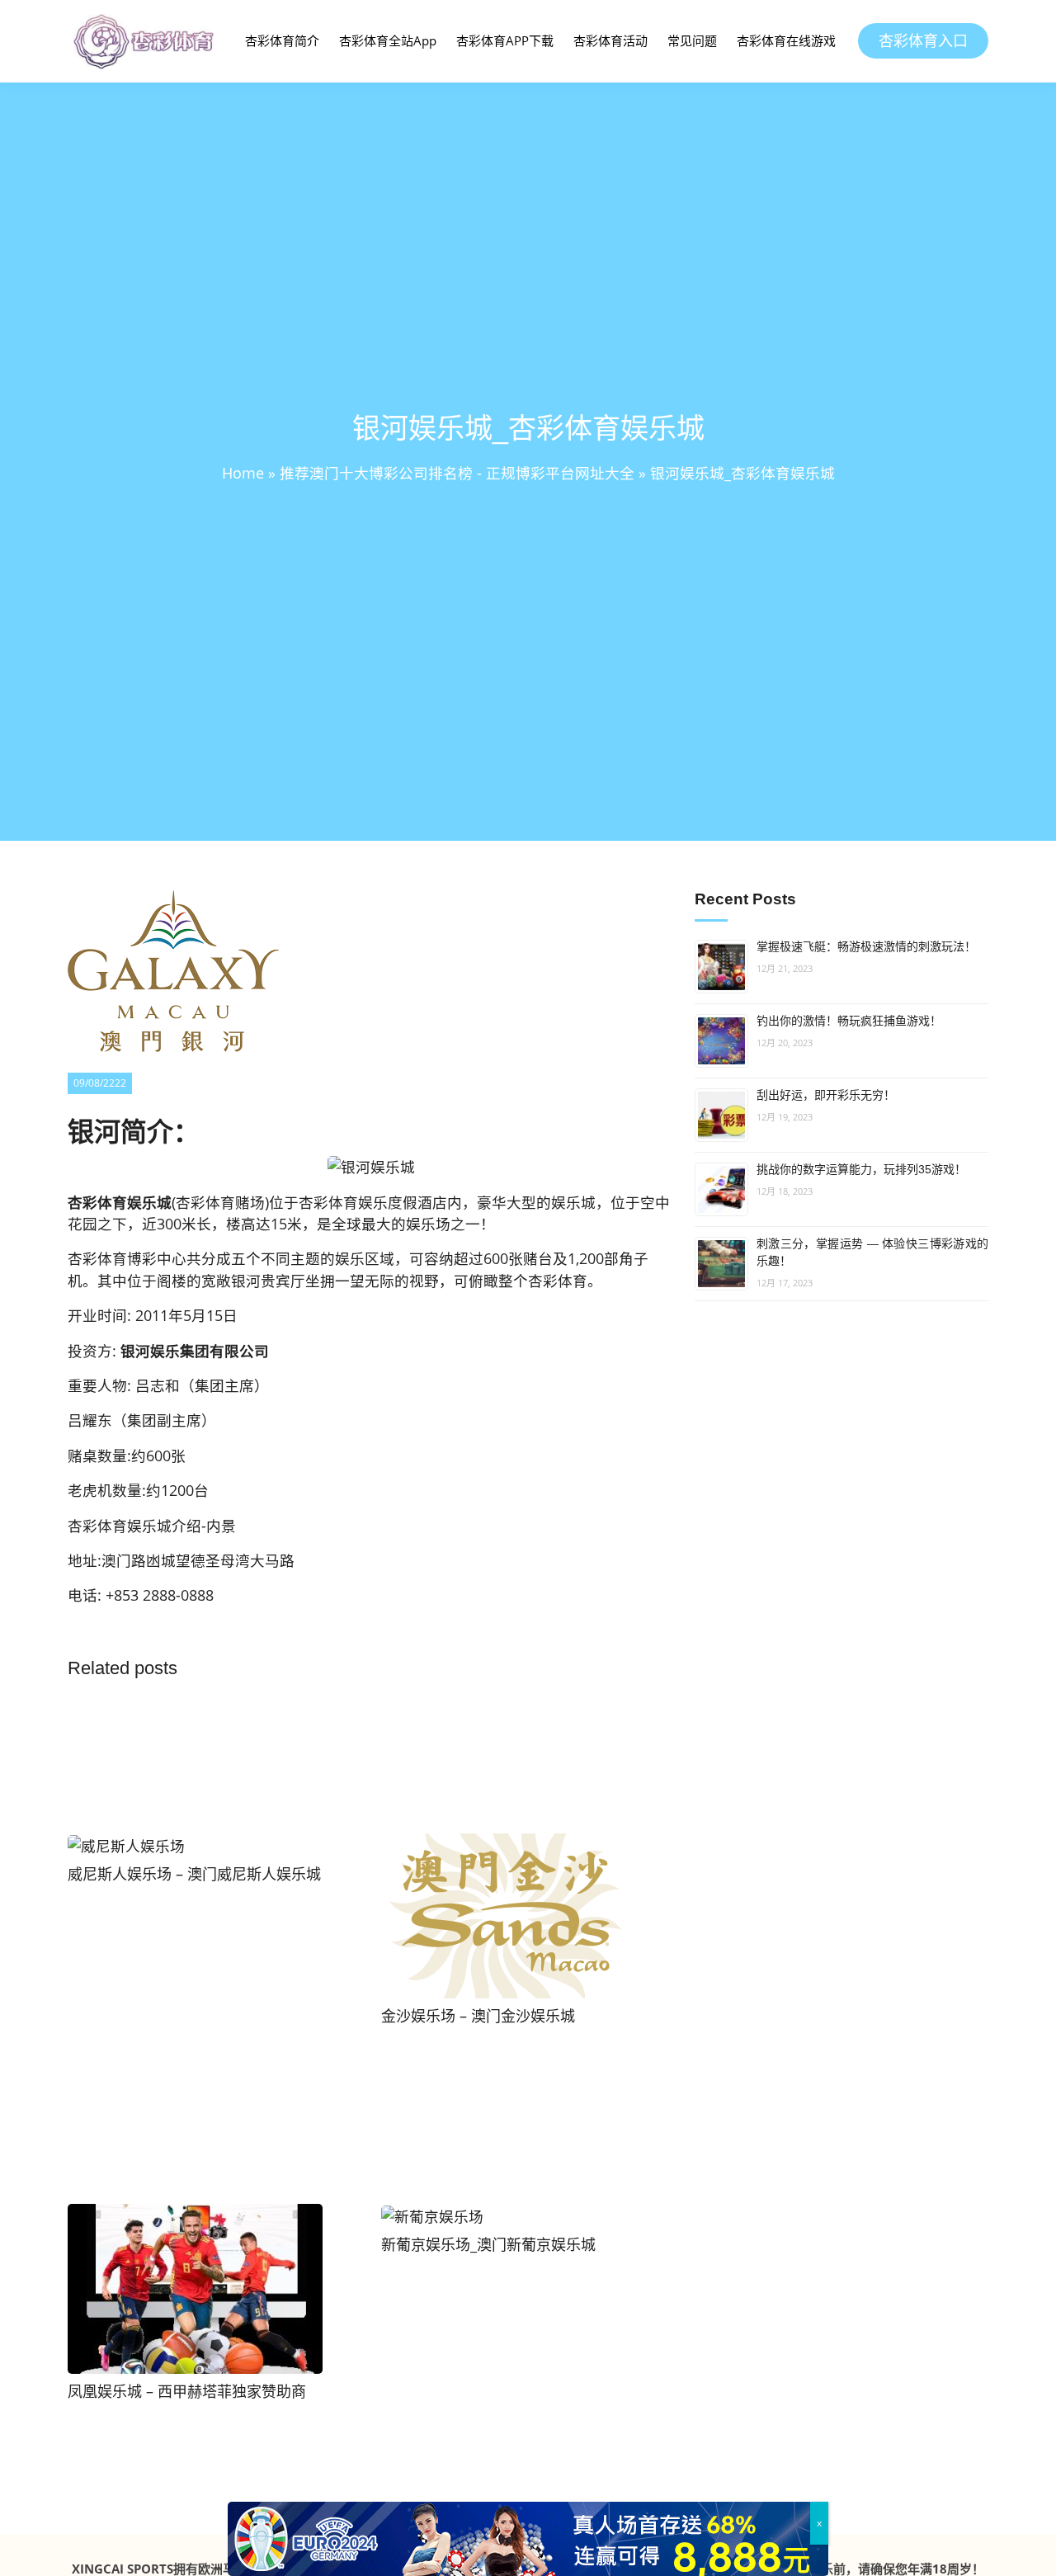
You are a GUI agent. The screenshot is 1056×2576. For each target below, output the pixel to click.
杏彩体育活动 (610, 40)
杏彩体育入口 (923, 40)
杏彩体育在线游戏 (786, 40)
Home (243, 473)
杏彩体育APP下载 (505, 40)
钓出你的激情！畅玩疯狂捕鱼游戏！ (849, 1021)
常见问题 (692, 40)
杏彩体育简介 (282, 40)
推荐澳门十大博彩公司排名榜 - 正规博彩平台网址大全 (457, 473)
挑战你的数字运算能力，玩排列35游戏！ (861, 1169)
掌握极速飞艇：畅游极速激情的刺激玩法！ (866, 946)
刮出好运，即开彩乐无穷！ (826, 1095)
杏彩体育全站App (388, 40)
